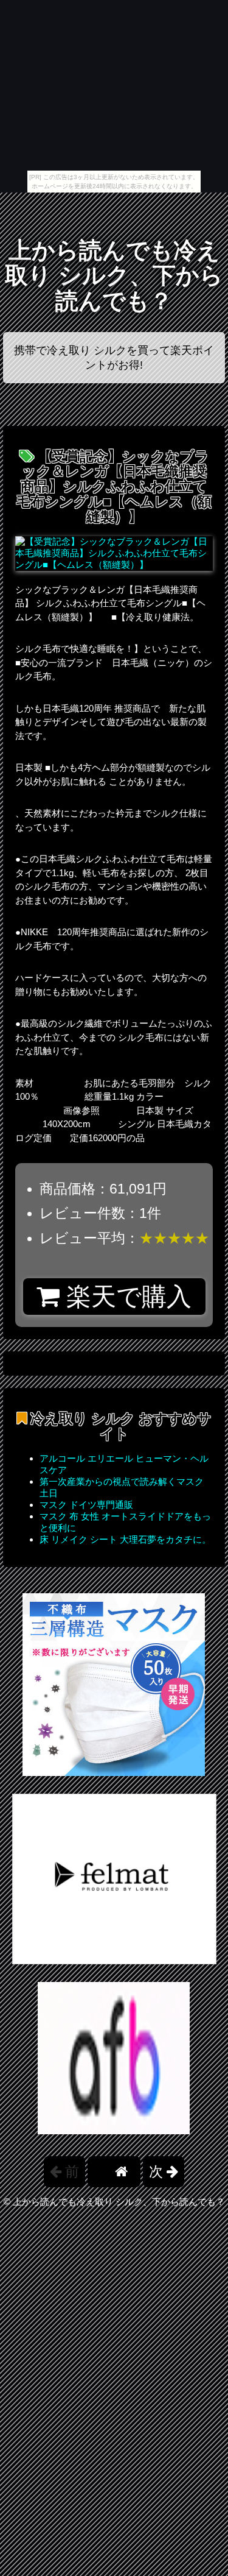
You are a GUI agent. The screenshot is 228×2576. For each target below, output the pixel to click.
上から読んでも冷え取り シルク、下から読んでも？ (114, 276)
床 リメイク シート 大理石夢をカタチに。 (125, 1539)
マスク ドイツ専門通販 (86, 1505)
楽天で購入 (126, 1297)
